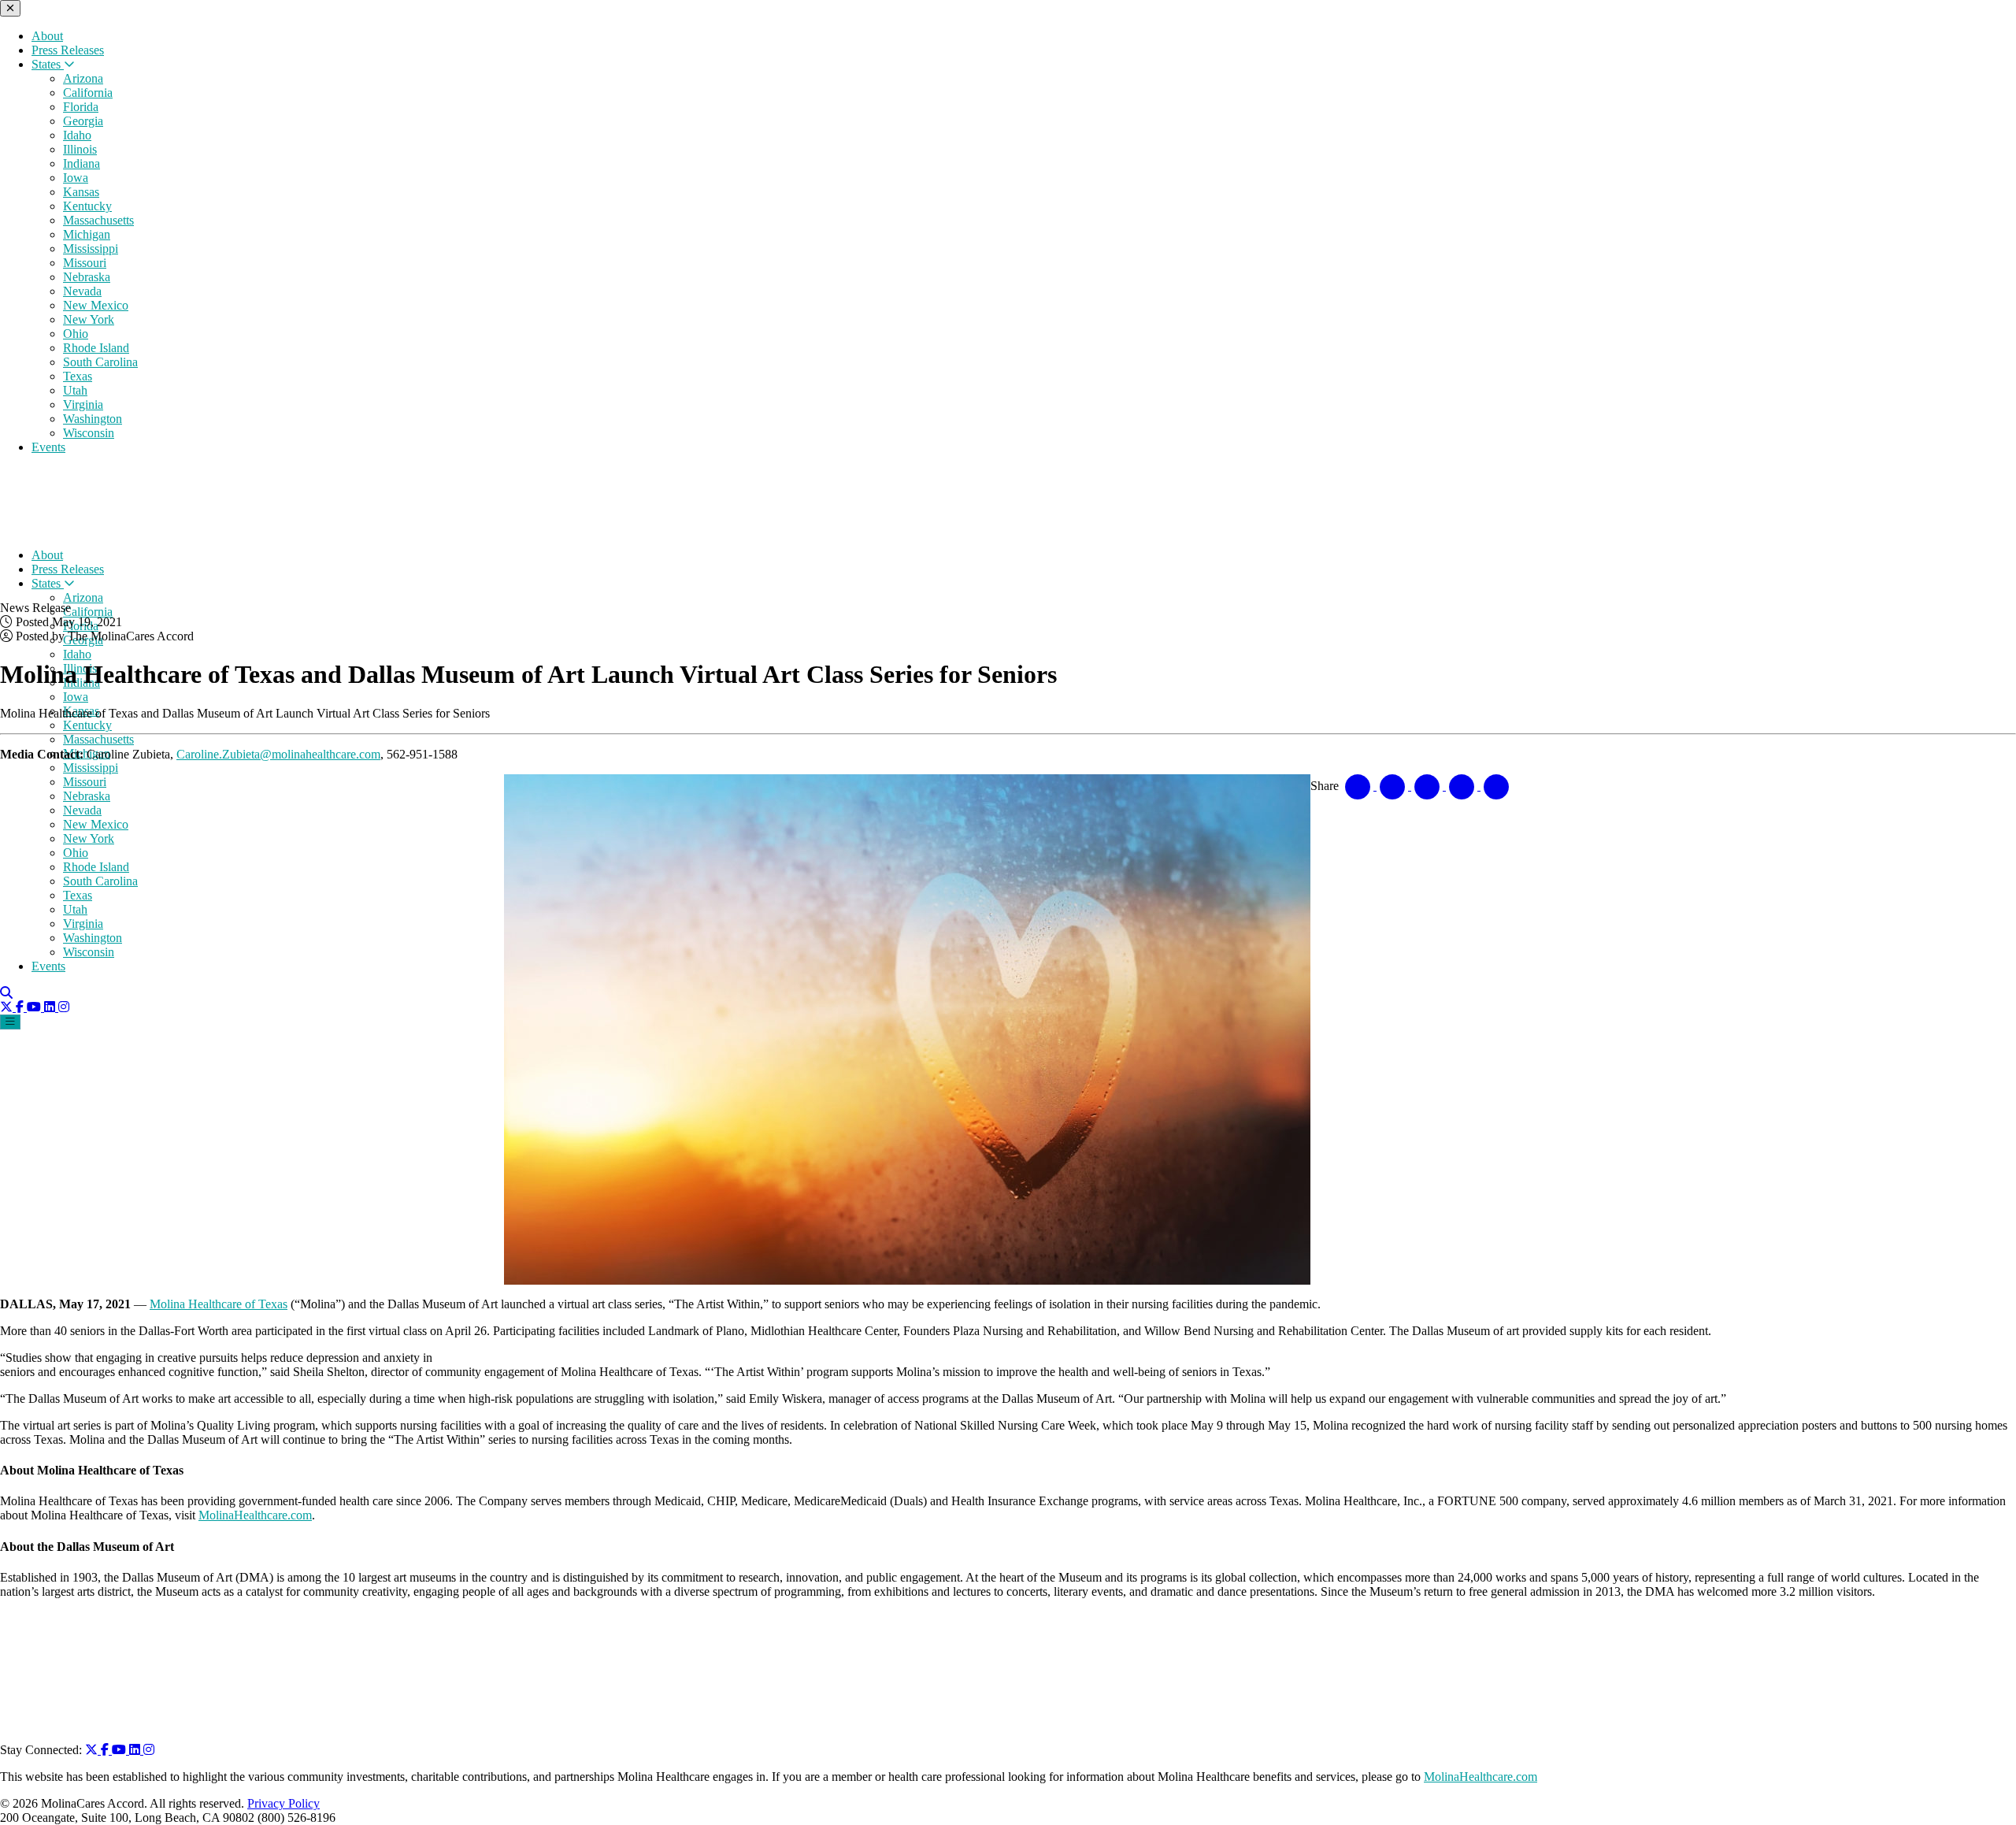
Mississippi (91, 249)
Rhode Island (96, 348)
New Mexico (96, 305)
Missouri (85, 263)
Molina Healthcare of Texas (219, 1304)
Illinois (80, 149)
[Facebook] (21, 1007)
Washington (93, 419)
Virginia (83, 404)
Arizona (83, 78)
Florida (81, 107)
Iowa (76, 178)
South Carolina (100, 362)
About (47, 36)
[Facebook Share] (1359, 786)
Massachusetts (98, 220)
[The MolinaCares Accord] (109, 528)
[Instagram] (64, 1007)
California (88, 93)
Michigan (87, 234)
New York (89, 319)
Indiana (82, 163)
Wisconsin (89, 433)
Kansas (81, 192)
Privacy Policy (283, 1803)
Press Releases (68, 50)
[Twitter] (8, 1007)
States (48, 64)
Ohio (76, 334)
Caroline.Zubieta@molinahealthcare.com (278, 754)
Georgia (83, 121)
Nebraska (87, 277)
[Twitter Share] (1394, 786)
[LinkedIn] (51, 1007)
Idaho (77, 135)
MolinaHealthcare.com (255, 1515)
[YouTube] (35, 1007)
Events (48, 447)
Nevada (82, 291)
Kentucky (87, 206)
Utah (75, 390)
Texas (78, 376)
